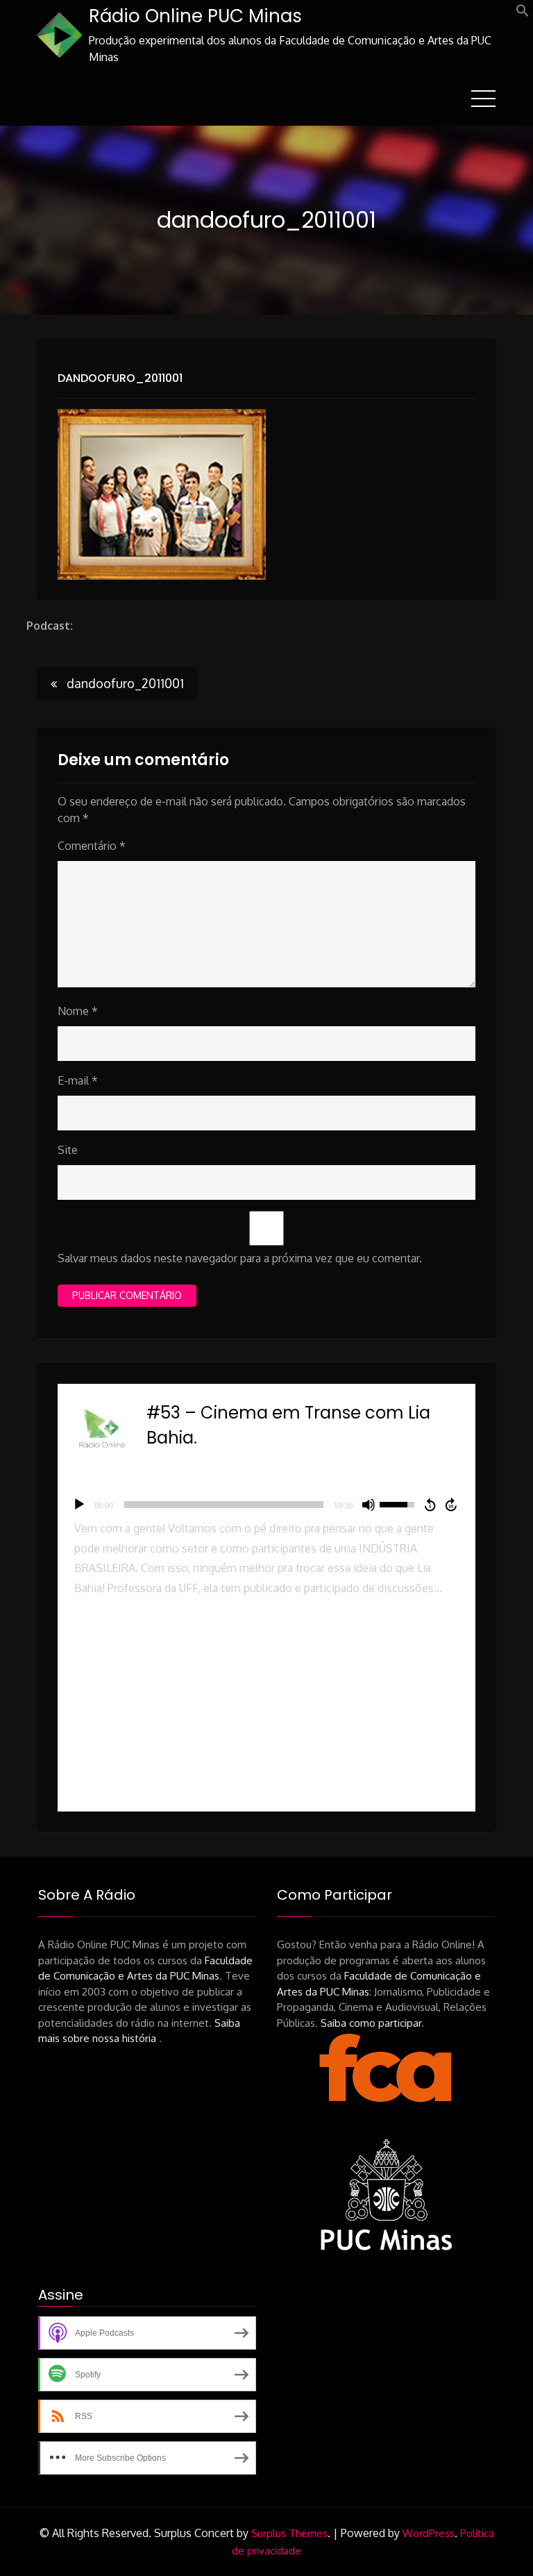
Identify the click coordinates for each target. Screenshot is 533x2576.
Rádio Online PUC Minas (195, 16)
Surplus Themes (289, 2533)
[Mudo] (369, 1505)
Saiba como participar (371, 2023)
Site (68, 1150)
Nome (78, 1011)
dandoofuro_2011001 (120, 378)
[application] (266, 1505)
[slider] (223, 1505)
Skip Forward (452, 1505)
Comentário (92, 846)
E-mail (78, 1080)
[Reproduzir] (79, 1505)
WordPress (429, 2533)
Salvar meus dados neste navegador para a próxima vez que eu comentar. (240, 1258)
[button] (523, 13)
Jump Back (430, 1505)
